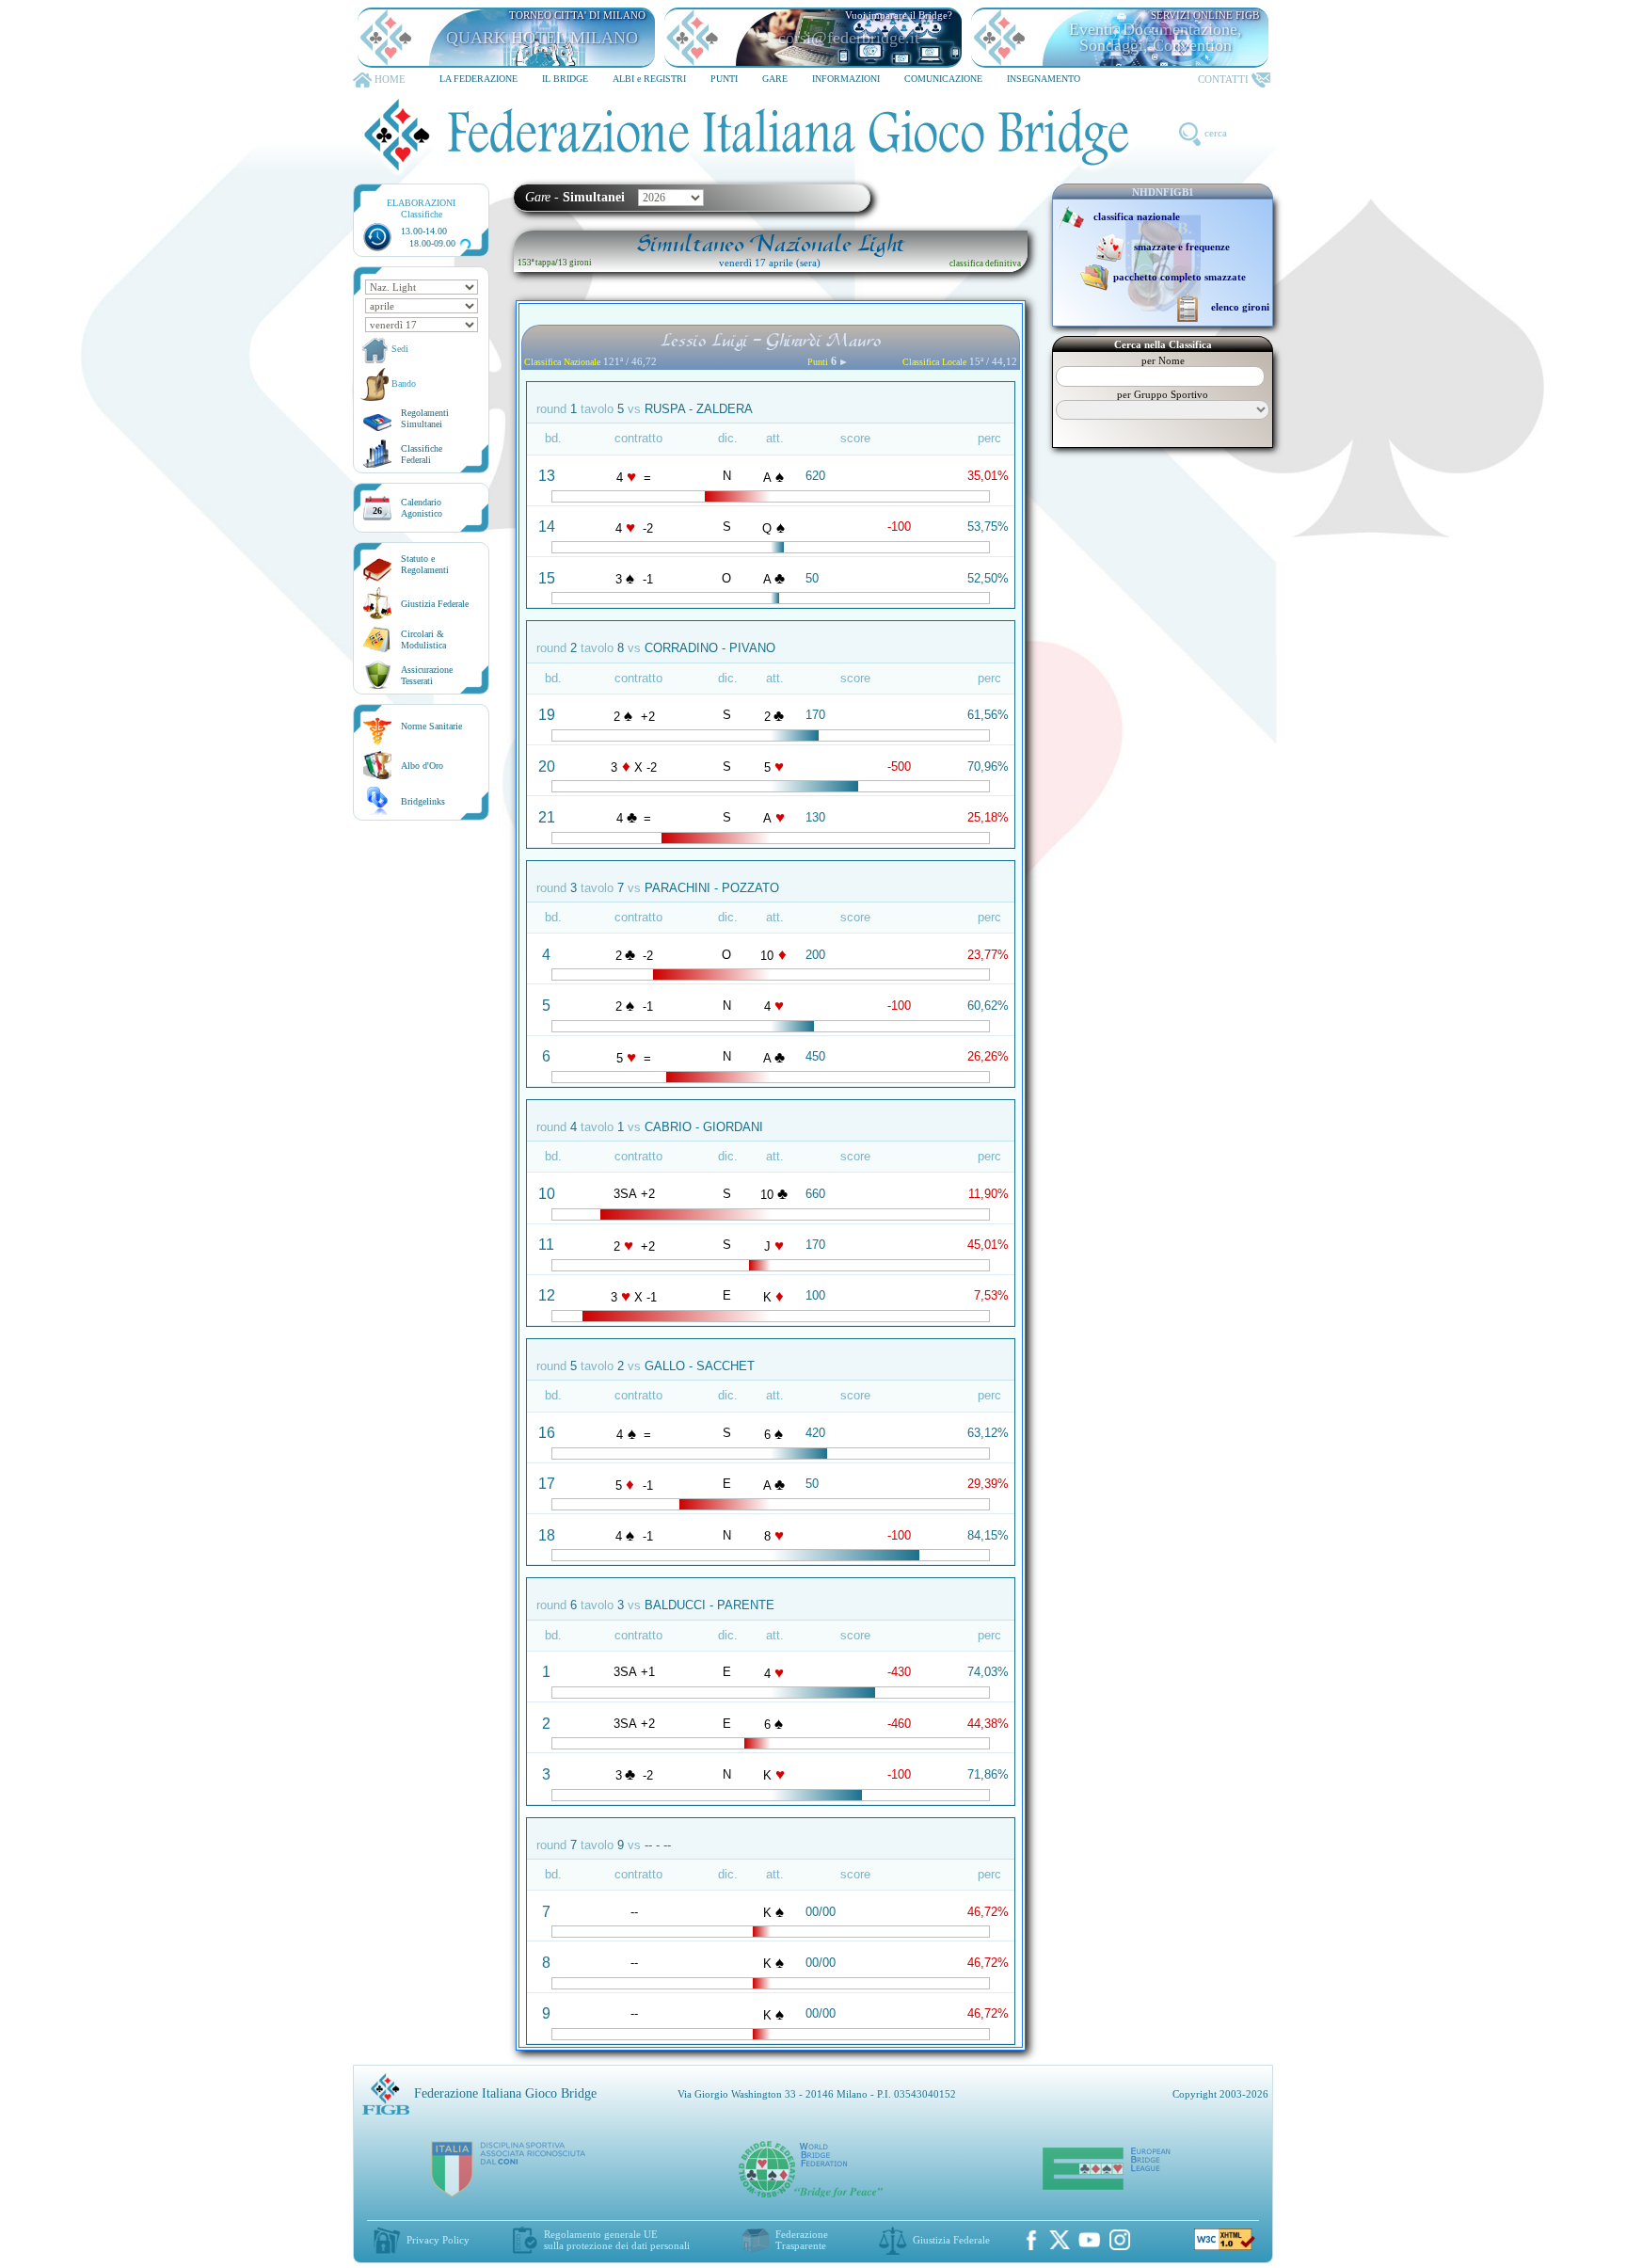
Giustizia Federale (435, 604)
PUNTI (724, 79)
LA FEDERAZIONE (478, 79)
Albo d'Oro (422, 766)
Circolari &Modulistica (423, 639)
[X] (1060, 2240)
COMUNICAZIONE (943, 79)
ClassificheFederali (422, 454)
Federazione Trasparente (802, 2240)
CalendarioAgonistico (422, 508)
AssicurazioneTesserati (427, 675)
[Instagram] (1120, 2240)
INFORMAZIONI (846, 79)
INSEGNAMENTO (1044, 79)
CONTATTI (1223, 79)
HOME (390, 79)
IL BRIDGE (565, 79)
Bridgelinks (423, 801)
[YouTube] (1090, 2240)
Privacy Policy (438, 2240)
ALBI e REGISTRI (649, 79)
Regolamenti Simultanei (425, 418)
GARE (775, 79)
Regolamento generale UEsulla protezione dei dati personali (617, 2240)
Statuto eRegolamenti (425, 564)
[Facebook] (1031, 2240)
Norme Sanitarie (431, 726)
